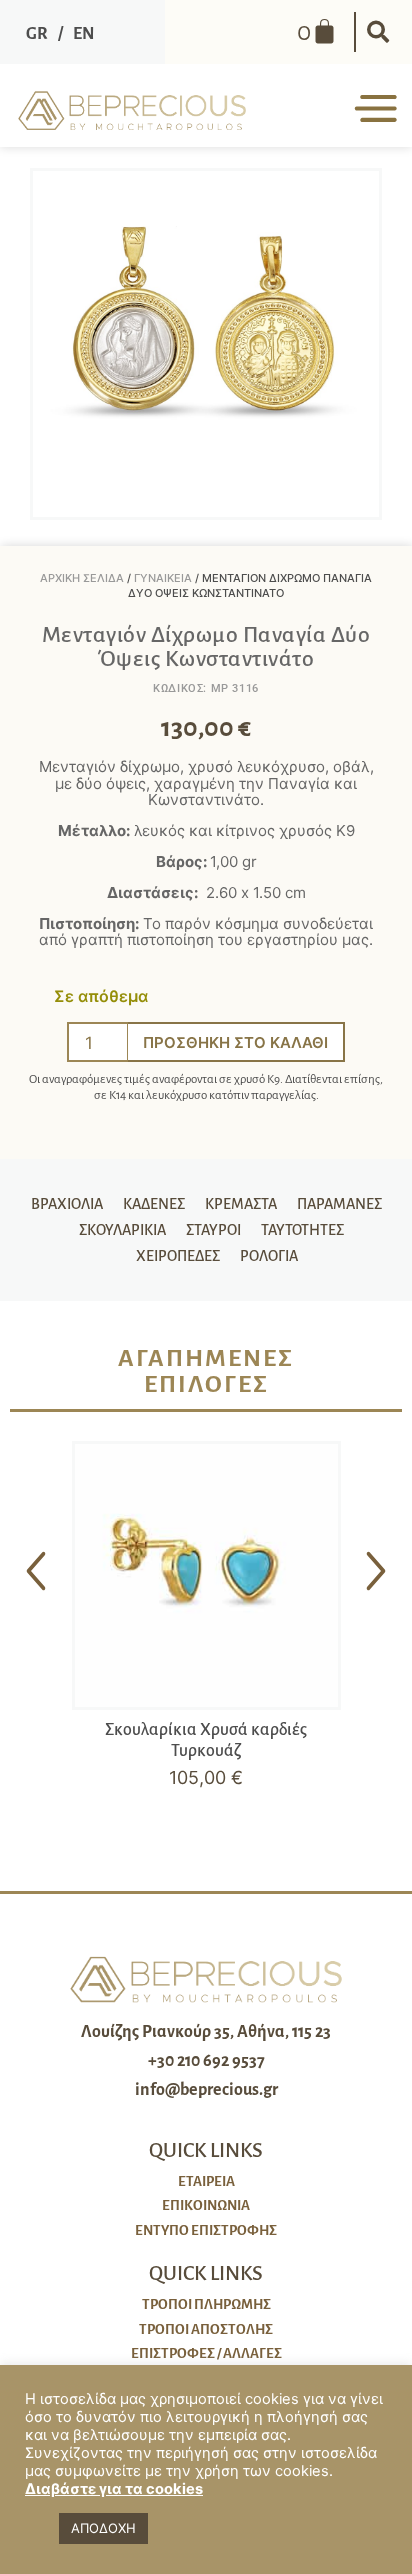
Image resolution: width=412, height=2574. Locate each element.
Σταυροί (213, 1230)
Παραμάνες (339, 1204)
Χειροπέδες (178, 1256)
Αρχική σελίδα (82, 578)
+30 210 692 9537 (206, 2061)
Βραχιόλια (67, 1204)
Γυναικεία (163, 578)
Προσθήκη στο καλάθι (235, 1042)
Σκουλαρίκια (122, 1230)
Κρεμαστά (241, 1204)
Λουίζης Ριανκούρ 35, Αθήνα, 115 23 (206, 2032)
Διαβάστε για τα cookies (114, 2489)
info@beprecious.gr (206, 2090)
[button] (378, 32)
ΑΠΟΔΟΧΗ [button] (103, 2528)
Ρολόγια (269, 1256)
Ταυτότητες (302, 1230)
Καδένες (154, 1204)
